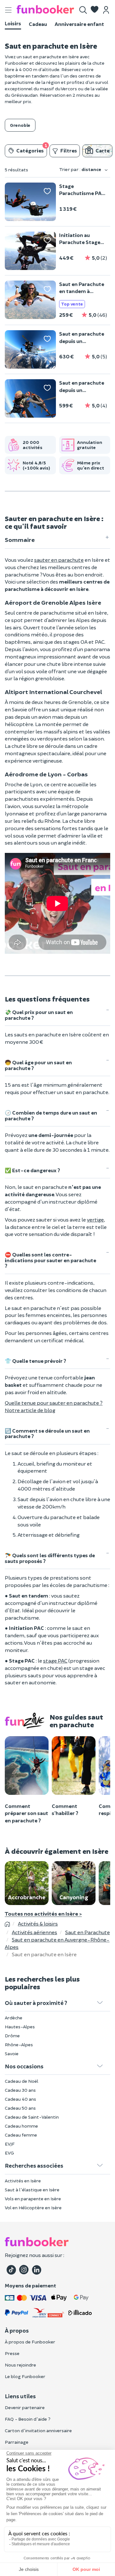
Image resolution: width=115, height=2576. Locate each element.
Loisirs (13, 23)
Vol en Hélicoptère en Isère (33, 2208)
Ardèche (14, 2018)
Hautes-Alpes (20, 2027)
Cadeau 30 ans (20, 2090)
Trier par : (80, 169)
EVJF (10, 2144)
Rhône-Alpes (19, 2044)
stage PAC (55, 1660)
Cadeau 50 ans (20, 2108)
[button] (95, 10)
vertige (95, 1219)
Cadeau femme (21, 2135)
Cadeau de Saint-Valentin (32, 2117)
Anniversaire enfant (79, 24)
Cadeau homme (21, 2126)
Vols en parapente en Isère (33, 2199)
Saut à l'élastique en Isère (32, 2190)
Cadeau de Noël (22, 2081)
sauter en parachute (59, 560)
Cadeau (38, 24)
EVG (9, 2153)
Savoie (12, 2053)
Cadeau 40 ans (20, 2099)
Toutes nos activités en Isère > (43, 1913)
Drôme (12, 2036)
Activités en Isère (23, 2181)
